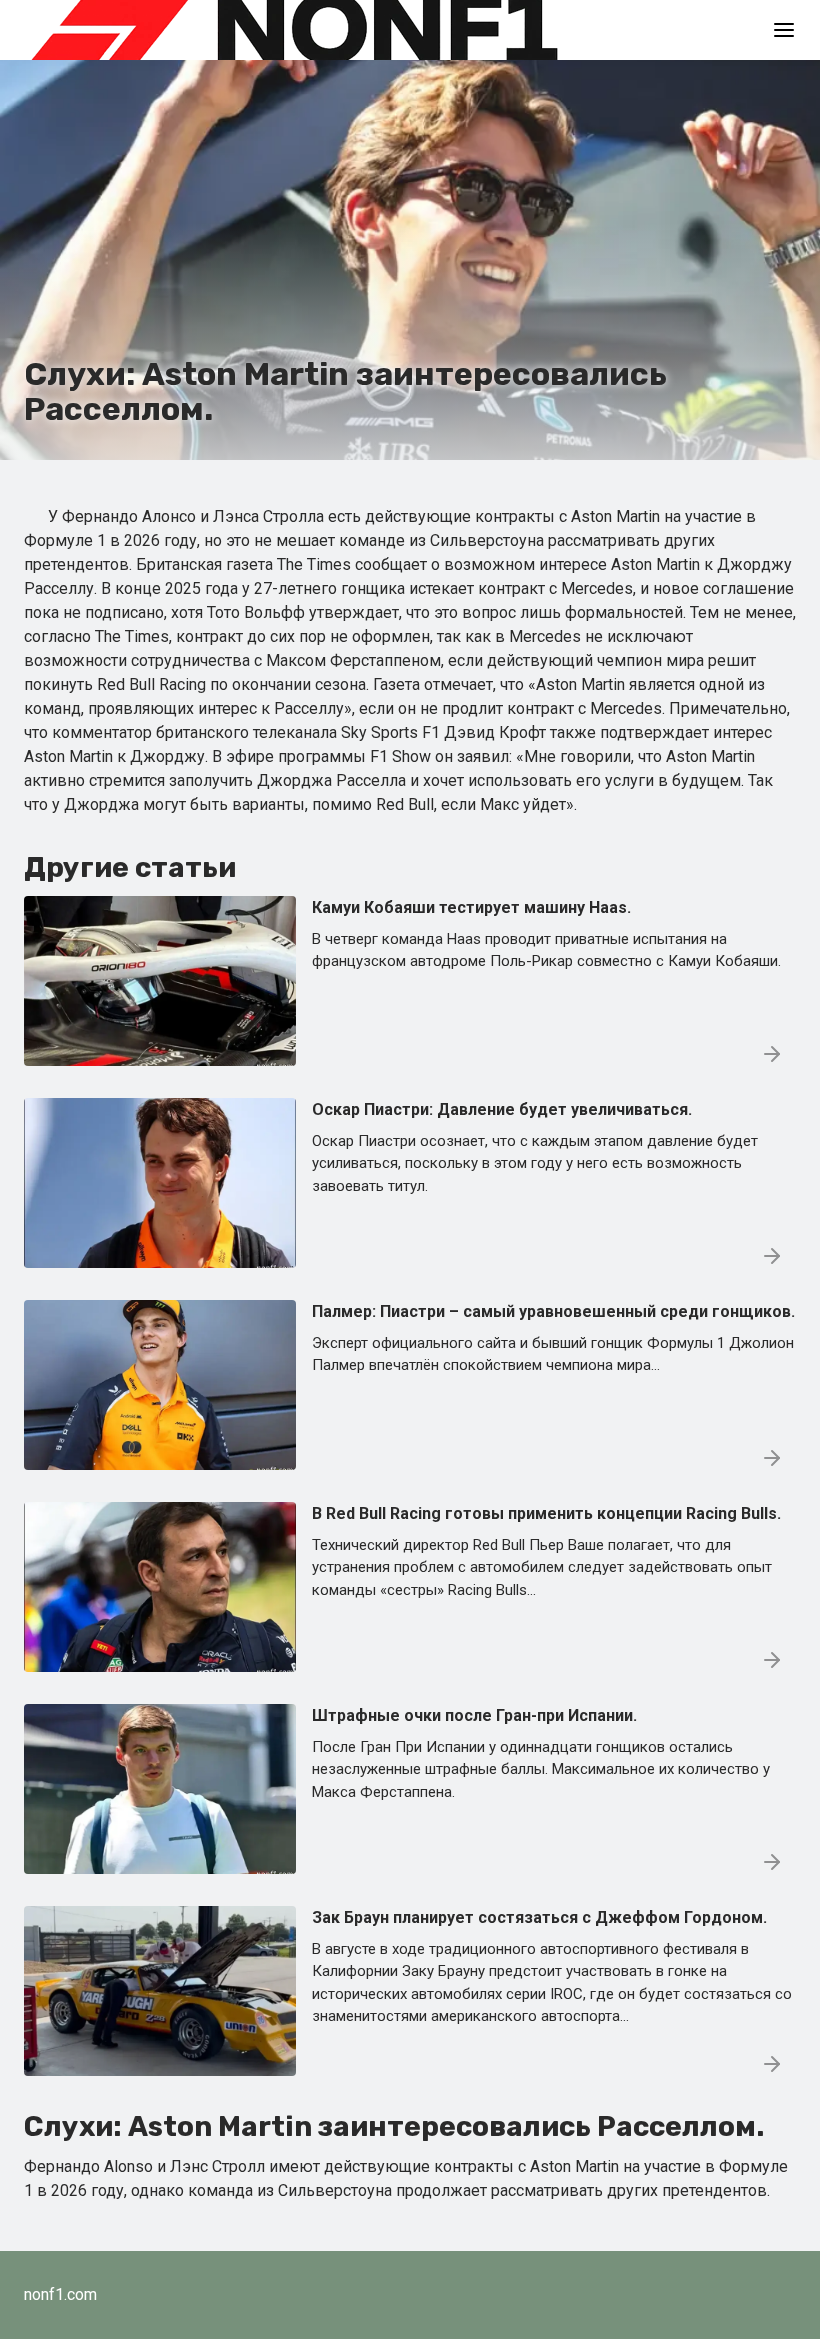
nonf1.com (60, 2294)
